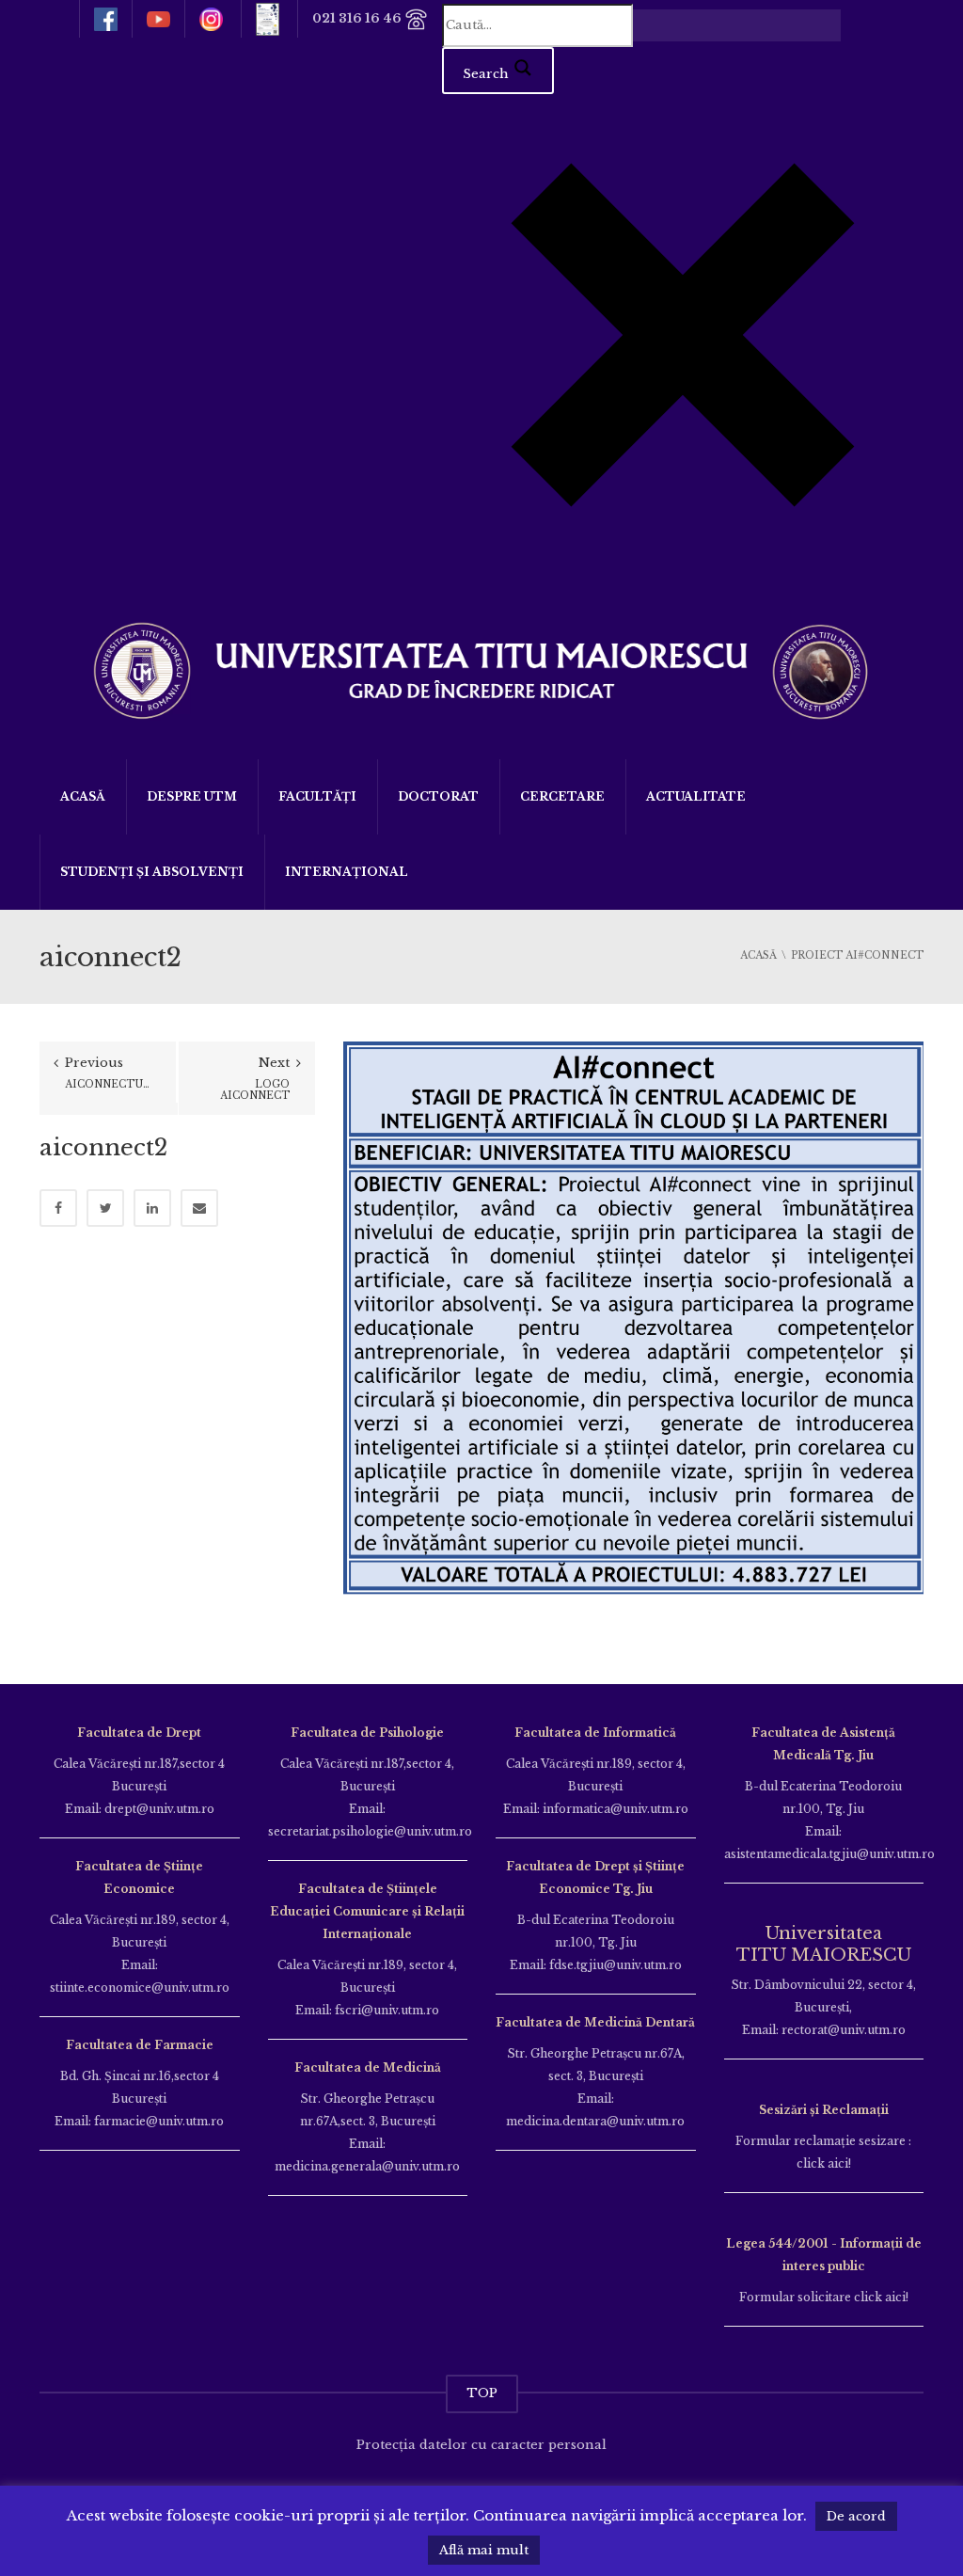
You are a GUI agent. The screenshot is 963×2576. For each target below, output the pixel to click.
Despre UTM (192, 796)
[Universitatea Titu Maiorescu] (481, 668)
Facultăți (317, 796)
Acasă (83, 796)
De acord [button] (856, 2516)
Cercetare (562, 796)
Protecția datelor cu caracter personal (481, 2445)
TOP (482, 2393)
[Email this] (199, 1208)
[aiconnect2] (633, 1331)
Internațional (347, 872)
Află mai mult (484, 2550)
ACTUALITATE (696, 796)
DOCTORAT (438, 796)
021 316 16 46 (358, 18)
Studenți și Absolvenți (152, 872)
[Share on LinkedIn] (152, 1208)
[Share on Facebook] (58, 1208)
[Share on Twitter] (105, 1208)
